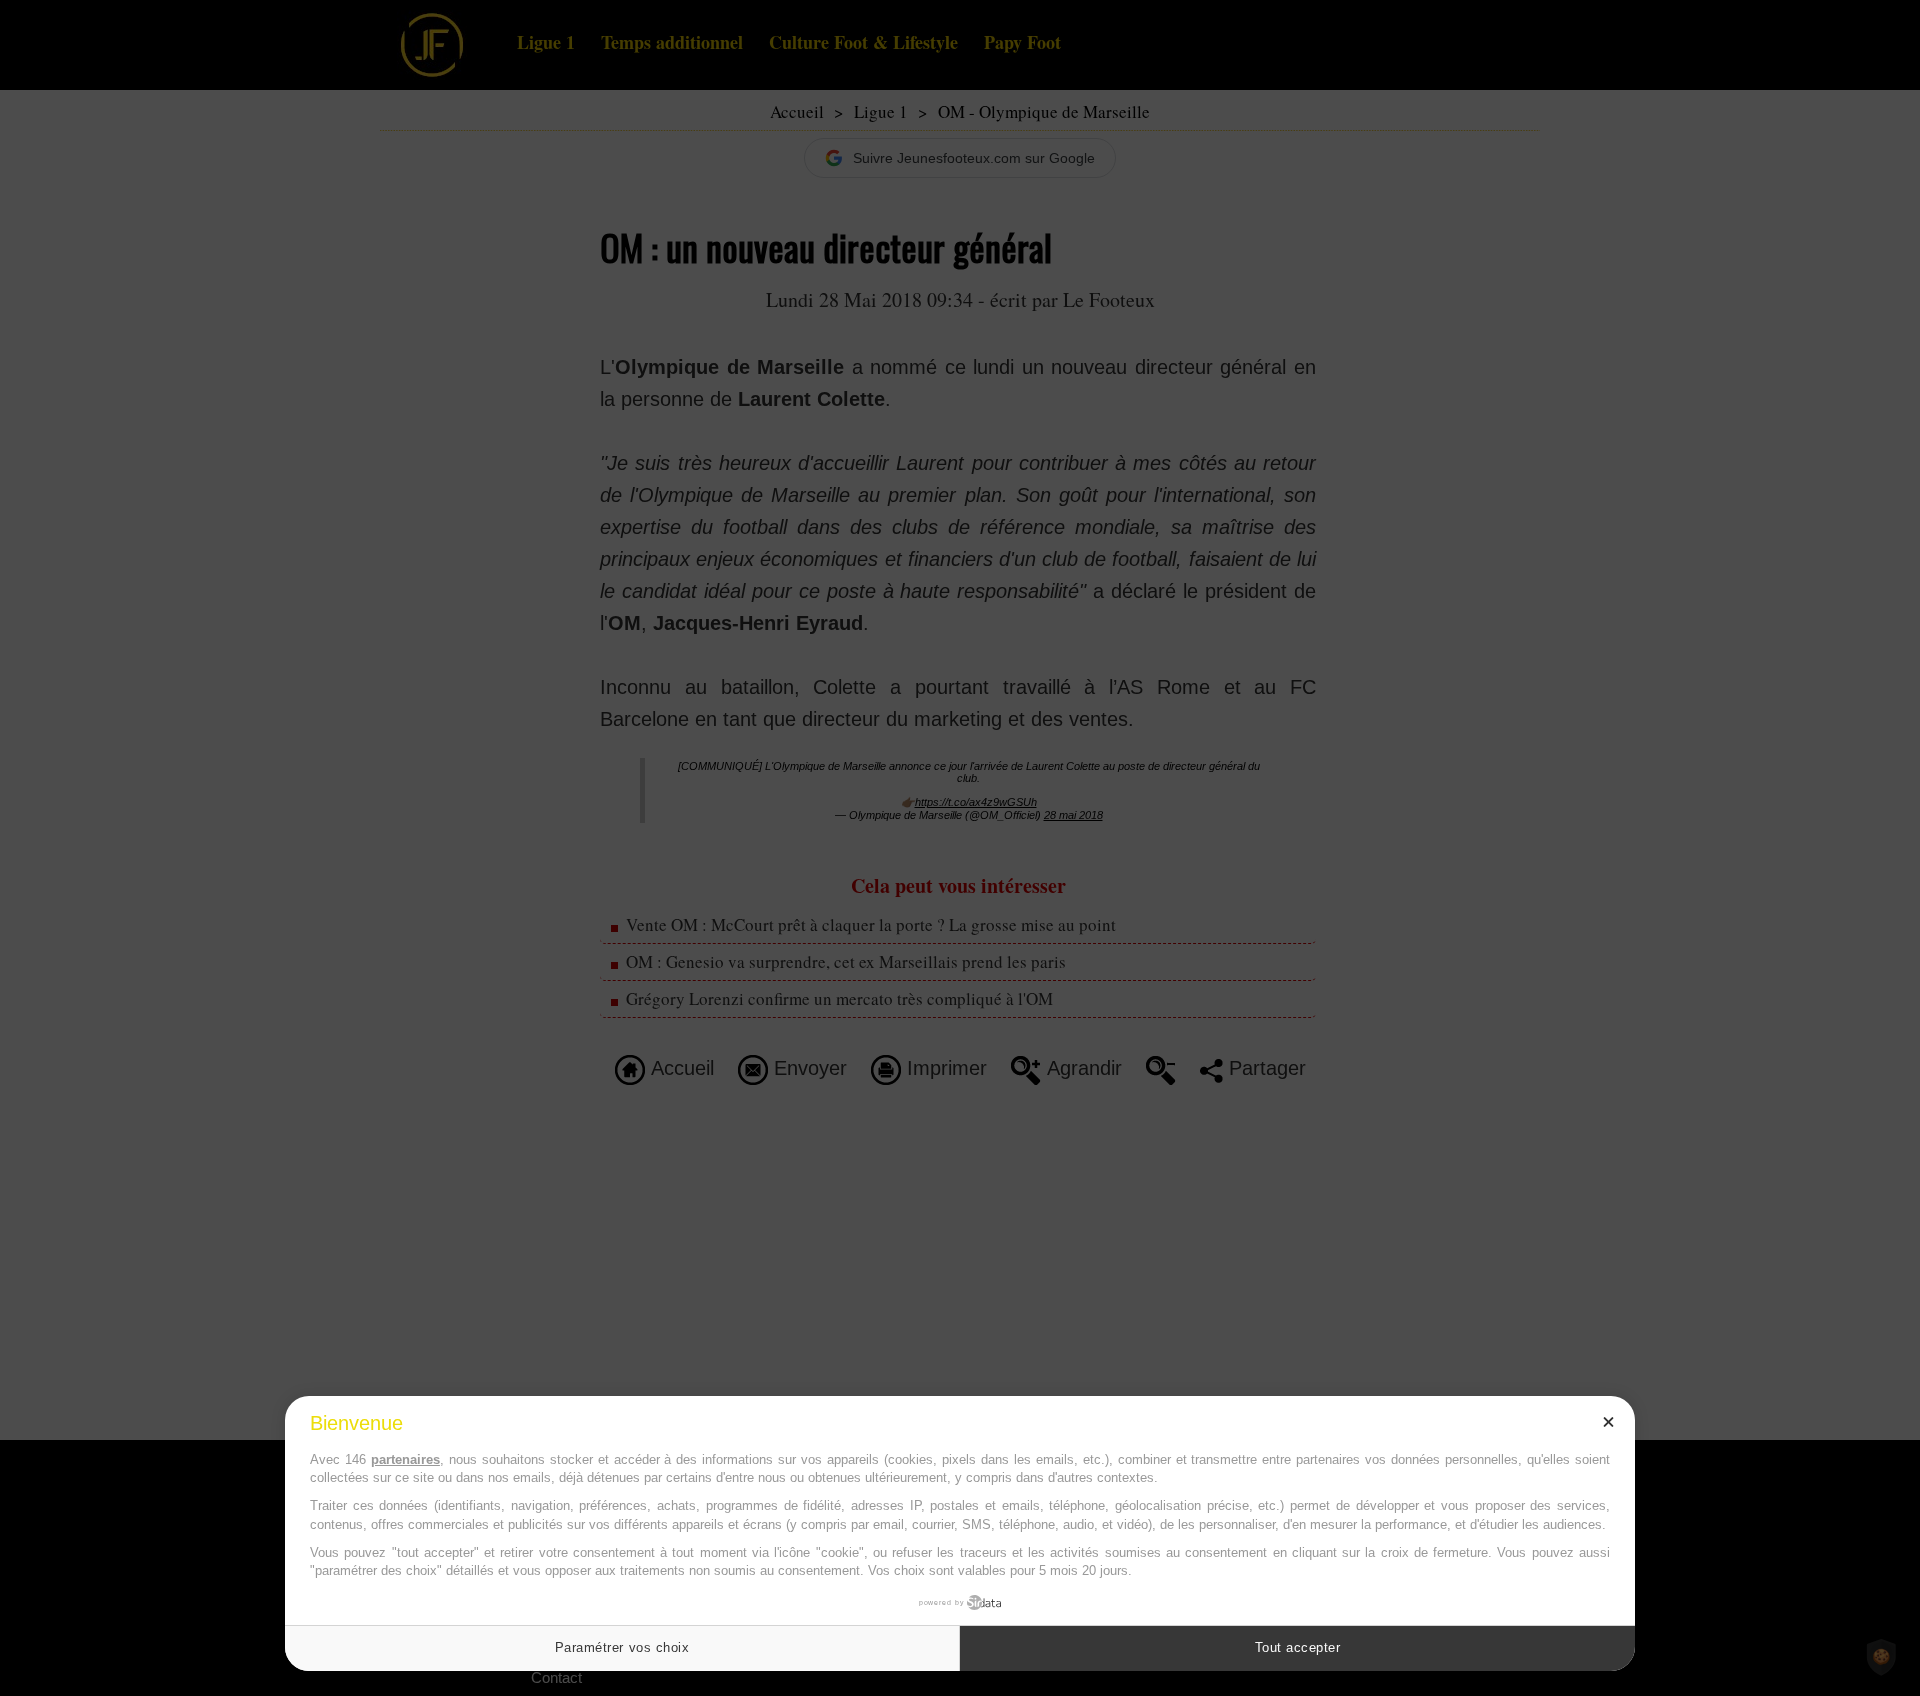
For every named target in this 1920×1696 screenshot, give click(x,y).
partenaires (405, 1459)
